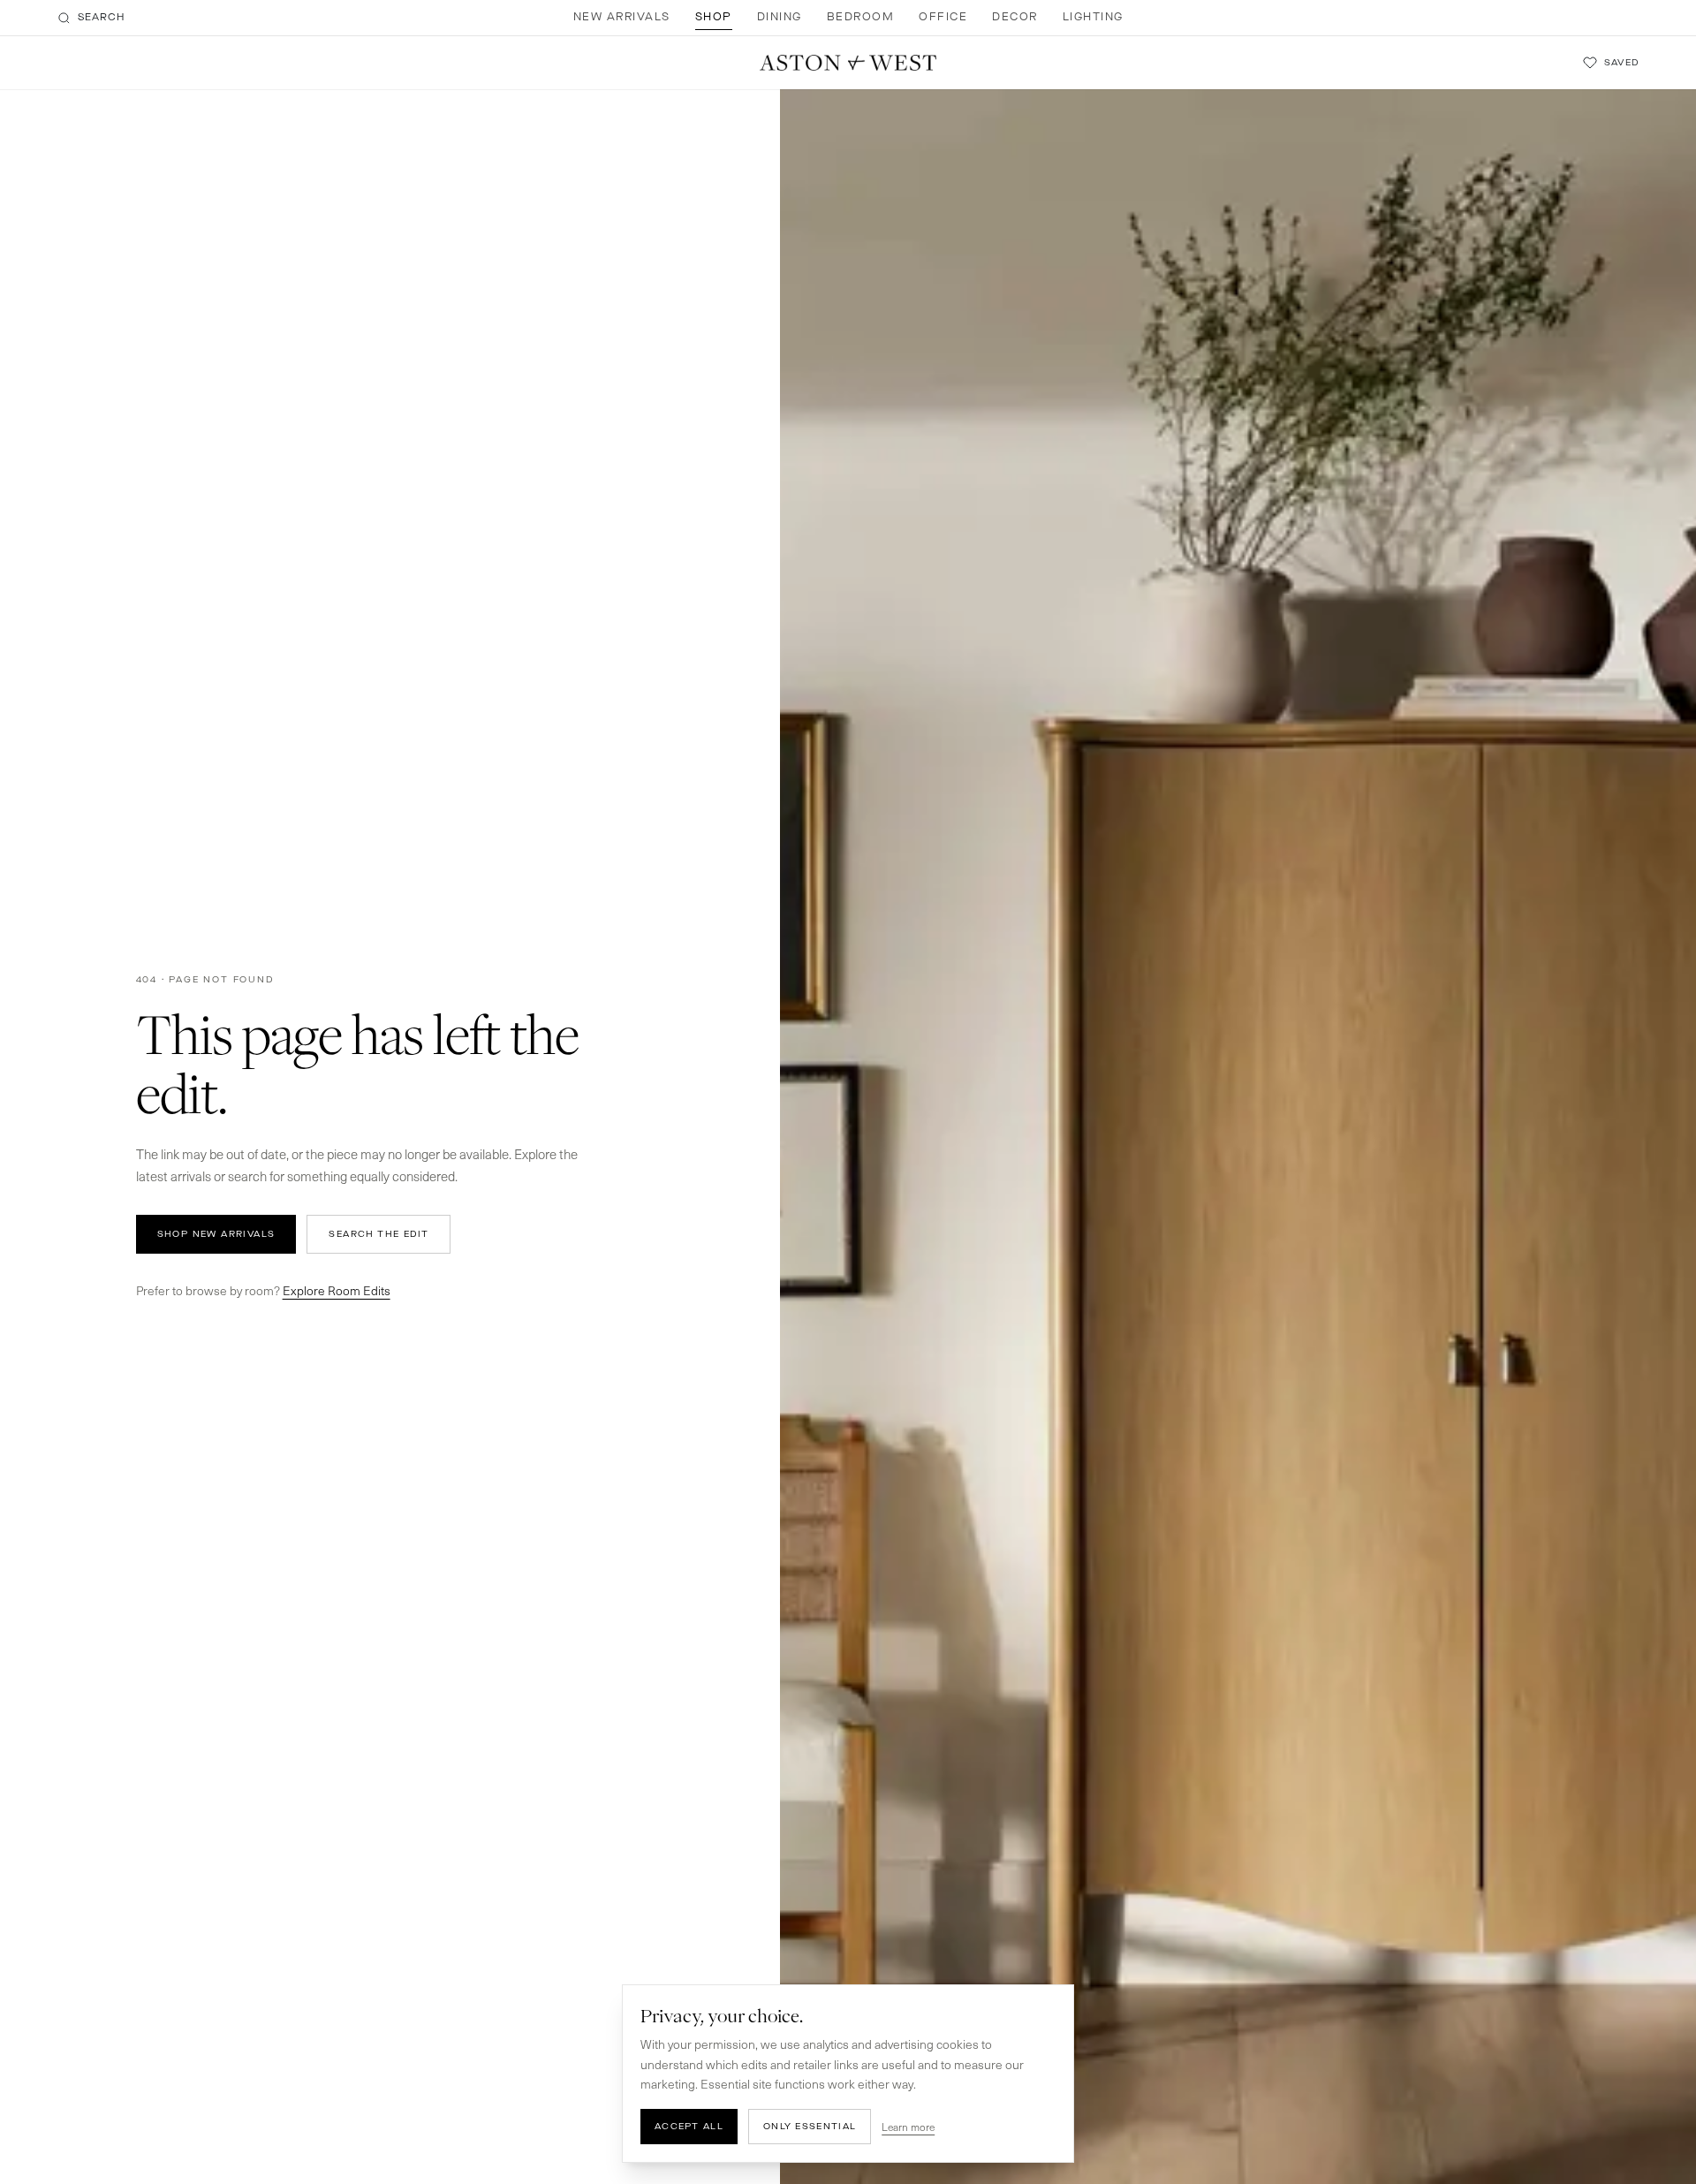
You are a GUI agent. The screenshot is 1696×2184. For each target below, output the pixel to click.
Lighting (1093, 17)
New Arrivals (622, 17)
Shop (714, 17)
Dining (780, 17)
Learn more (908, 2127)
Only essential (810, 2126)
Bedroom (861, 17)
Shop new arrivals (216, 1234)
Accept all (689, 2126)
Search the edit (379, 1234)
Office (943, 17)
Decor (1015, 17)
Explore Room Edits (337, 1290)
